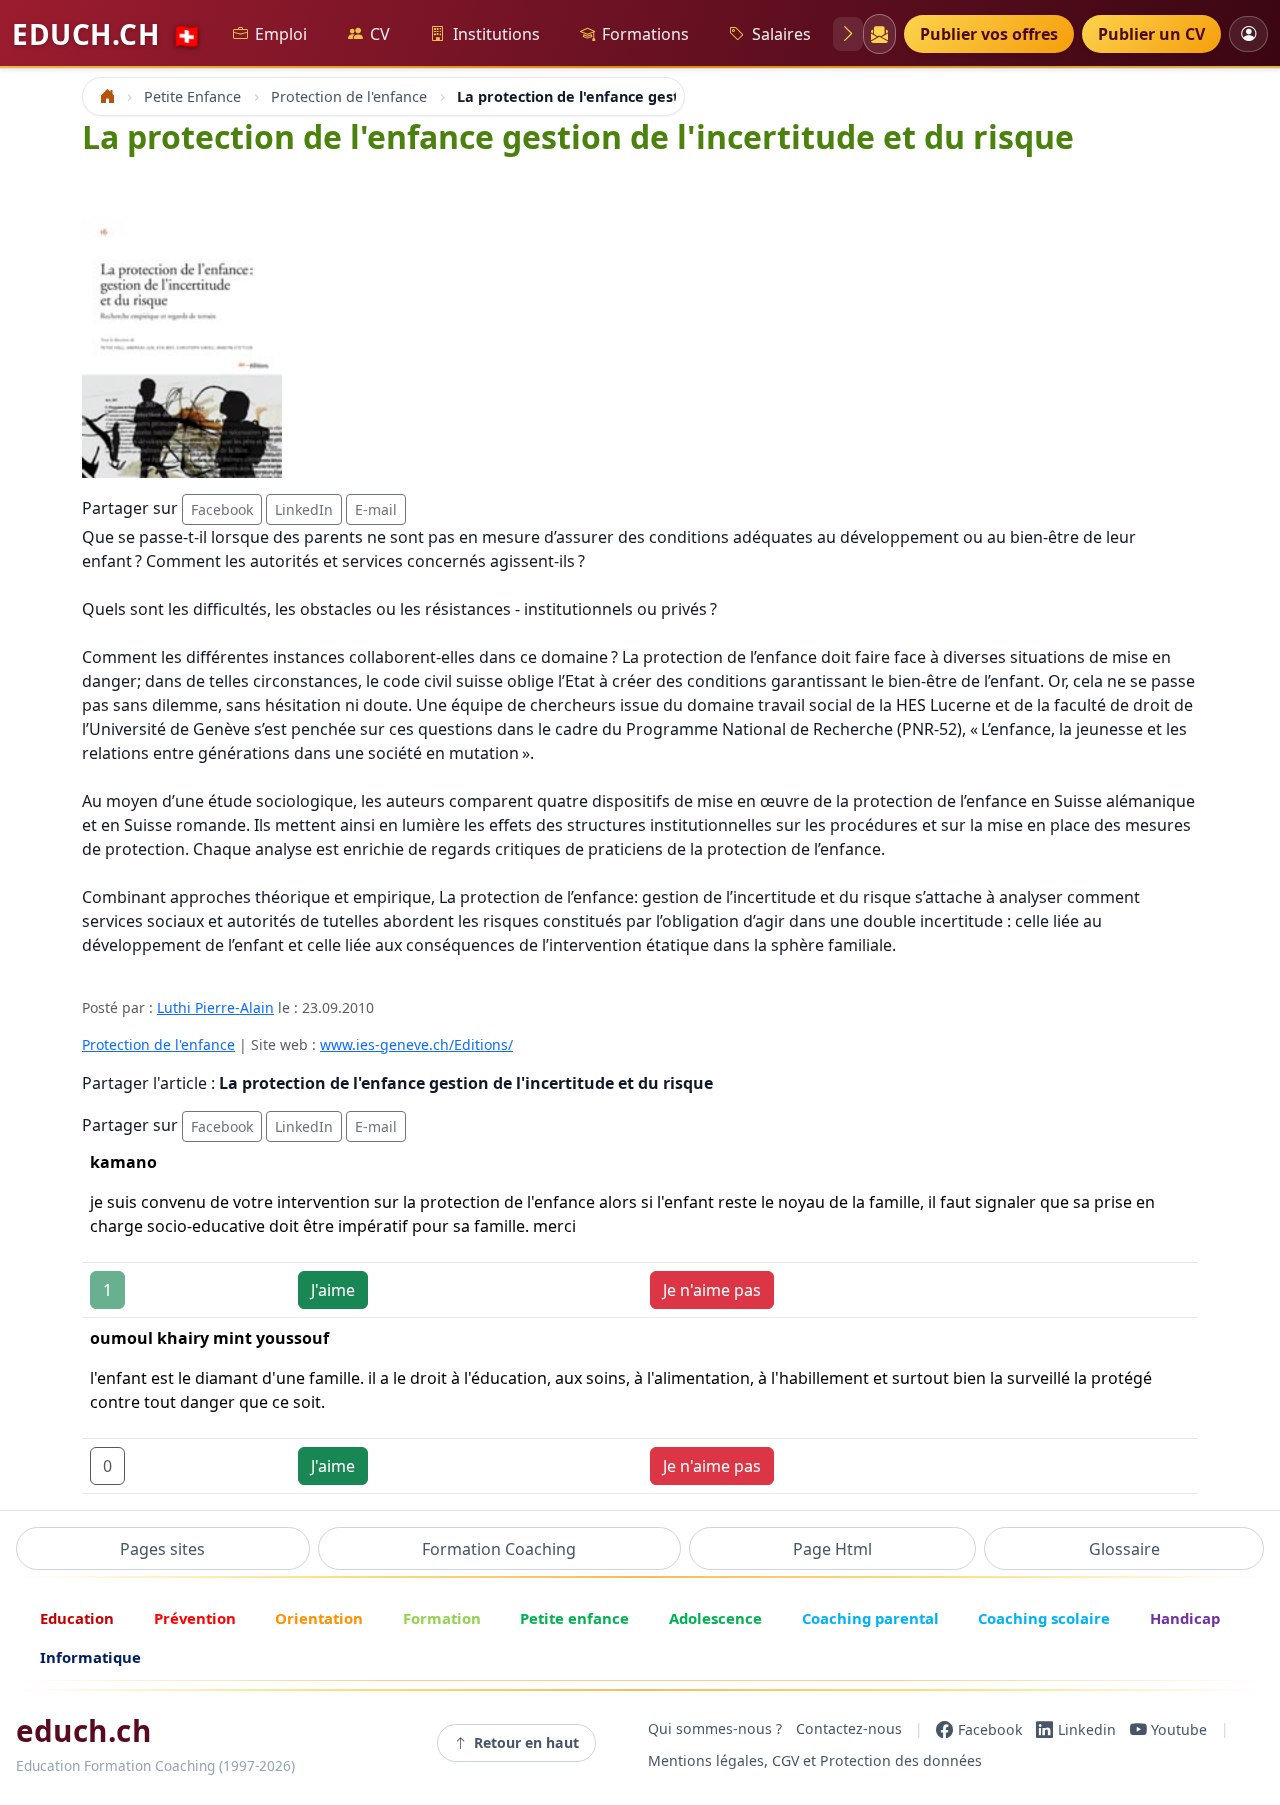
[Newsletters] (879, 34)
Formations (645, 34)
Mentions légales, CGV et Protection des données (815, 1761)
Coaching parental (870, 1618)
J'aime (333, 1290)
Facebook (222, 509)
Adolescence (715, 1618)
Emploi (281, 34)
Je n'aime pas (712, 1290)
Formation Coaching (499, 1549)
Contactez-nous (849, 1729)
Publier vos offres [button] (989, 34)
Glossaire (1124, 1549)
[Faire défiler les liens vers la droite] (848, 34)
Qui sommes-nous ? (715, 1729)
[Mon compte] (1248, 33)
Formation (442, 1618)
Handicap (1185, 1618)
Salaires (781, 34)
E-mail (376, 509)
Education (77, 1618)
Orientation (319, 1618)
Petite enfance (574, 1618)
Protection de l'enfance (158, 1044)
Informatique (90, 1657)
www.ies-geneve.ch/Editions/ (416, 1044)
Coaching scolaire (1044, 1618)
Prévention (195, 1618)
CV (380, 34)
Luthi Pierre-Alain (215, 1007)
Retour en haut (526, 1742)
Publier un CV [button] (1151, 34)
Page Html (832, 1549)
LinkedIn (304, 509)
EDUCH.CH (107, 34)
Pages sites (162, 1549)
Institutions (496, 34)
